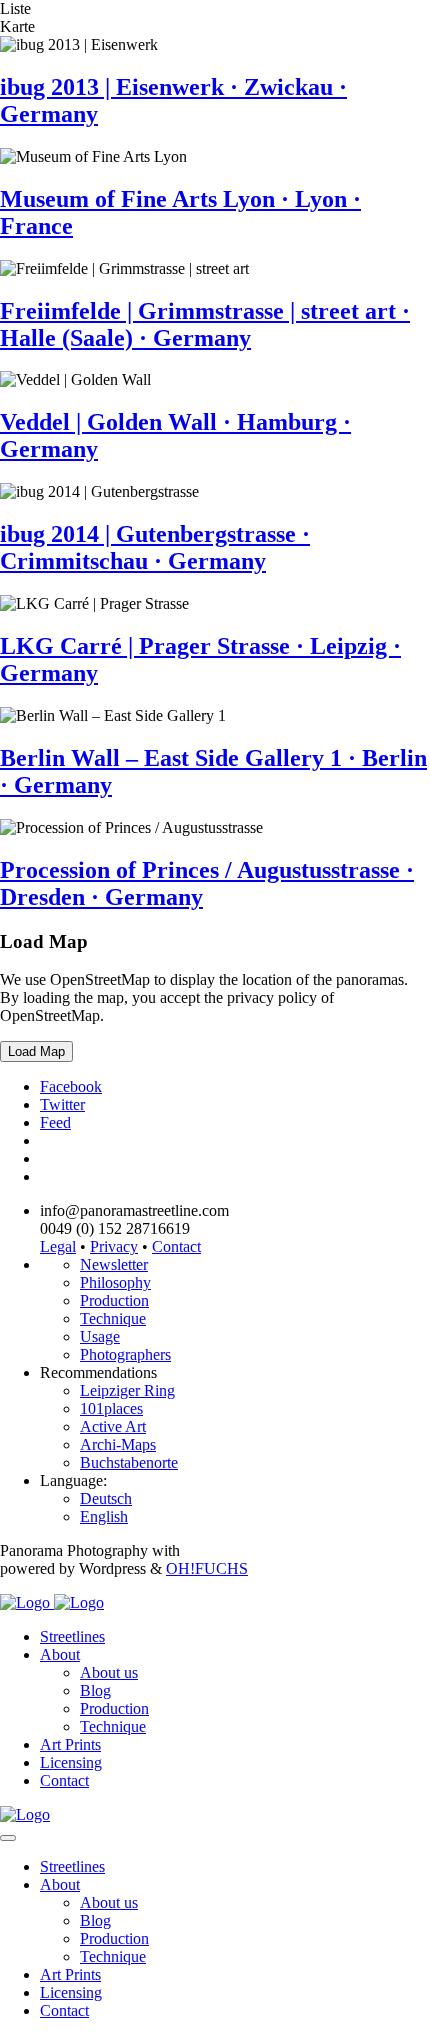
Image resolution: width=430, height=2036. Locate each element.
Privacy (114, 1246)
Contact (176, 1246)
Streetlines (72, 1636)
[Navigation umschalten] (8, 1838)
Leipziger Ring (127, 1390)
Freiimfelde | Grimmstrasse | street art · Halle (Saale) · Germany (205, 324)
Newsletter (114, 1264)
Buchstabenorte (129, 1462)
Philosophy (115, 1282)
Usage (100, 1336)
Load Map (36, 1051)
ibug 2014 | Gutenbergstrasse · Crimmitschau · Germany (155, 547)
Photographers (125, 1354)
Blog (95, 1690)
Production (114, 1300)
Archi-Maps (118, 1444)
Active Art (113, 1426)
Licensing (71, 1762)
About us (109, 1672)
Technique (113, 1318)
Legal (58, 1246)
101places (111, 1408)
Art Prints (70, 1744)
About (60, 1654)
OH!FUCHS (207, 1568)
